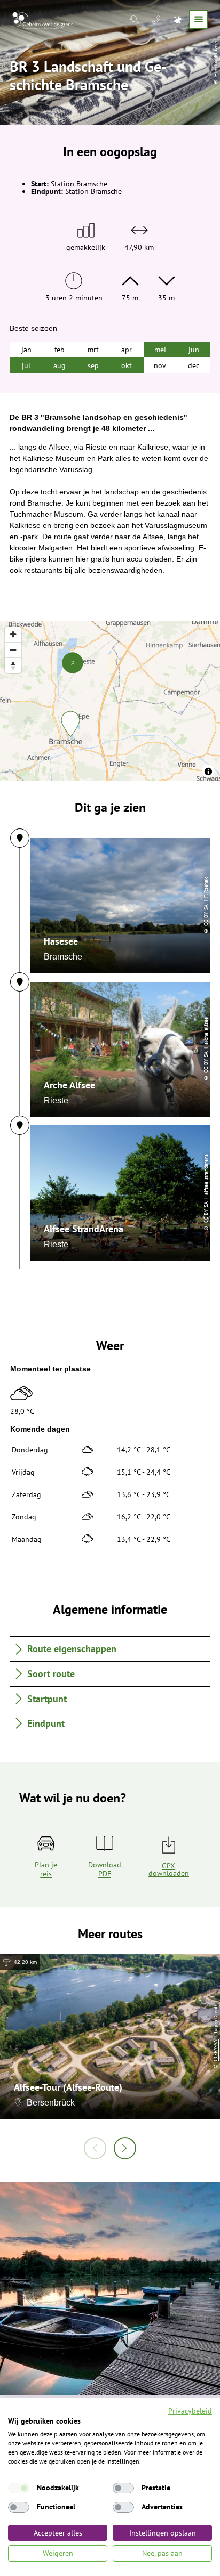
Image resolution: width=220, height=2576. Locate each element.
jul (26, 365)
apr (127, 350)
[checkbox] (19, 2488)
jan (26, 350)
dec (194, 365)
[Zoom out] (13, 650)
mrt (93, 350)
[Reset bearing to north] (13, 665)
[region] (110, 701)
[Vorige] (95, 2148)
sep (93, 365)
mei (160, 350)
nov (160, 365)
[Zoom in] (13, 634)
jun (194, 350)
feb (60, 350)
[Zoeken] (136, 19)
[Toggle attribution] (208, 771)
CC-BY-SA (206, 915)
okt (127, 365)
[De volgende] (125, 2148)
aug (60, 365)
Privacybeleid (190, 2411)
